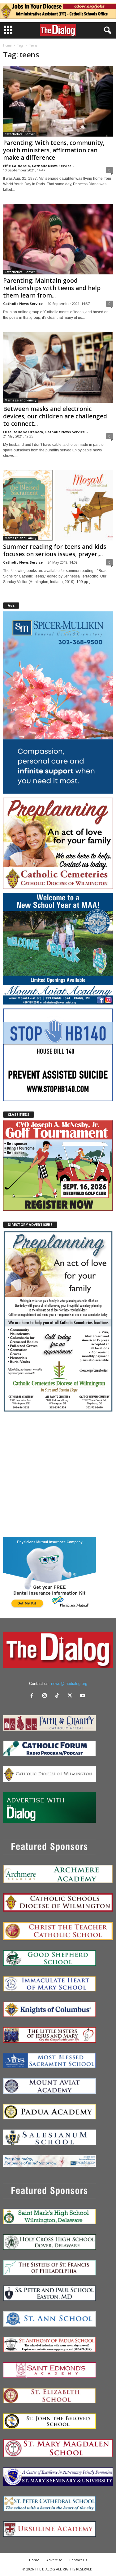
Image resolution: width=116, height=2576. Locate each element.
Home (7, 45)
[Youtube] (83, 1696)
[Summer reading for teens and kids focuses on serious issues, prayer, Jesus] (58, 505)
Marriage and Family (20, 400)
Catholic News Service (23, 304)
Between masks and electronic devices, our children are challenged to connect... (55, 416)
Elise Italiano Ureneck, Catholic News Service (44, 432)
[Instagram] (46, 1696)
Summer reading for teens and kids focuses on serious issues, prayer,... (55, 550)
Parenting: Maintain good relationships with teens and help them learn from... (52, 288)
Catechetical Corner (20, 134)
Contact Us (78, 2560)
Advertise (54, 2560)
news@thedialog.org (69, 1684)
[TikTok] (59, 1696)
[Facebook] (33, 1696)
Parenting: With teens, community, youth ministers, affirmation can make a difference (54, 150)
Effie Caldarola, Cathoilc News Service (37, 166)
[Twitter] (71, 1696)
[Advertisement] (58, 1474)
